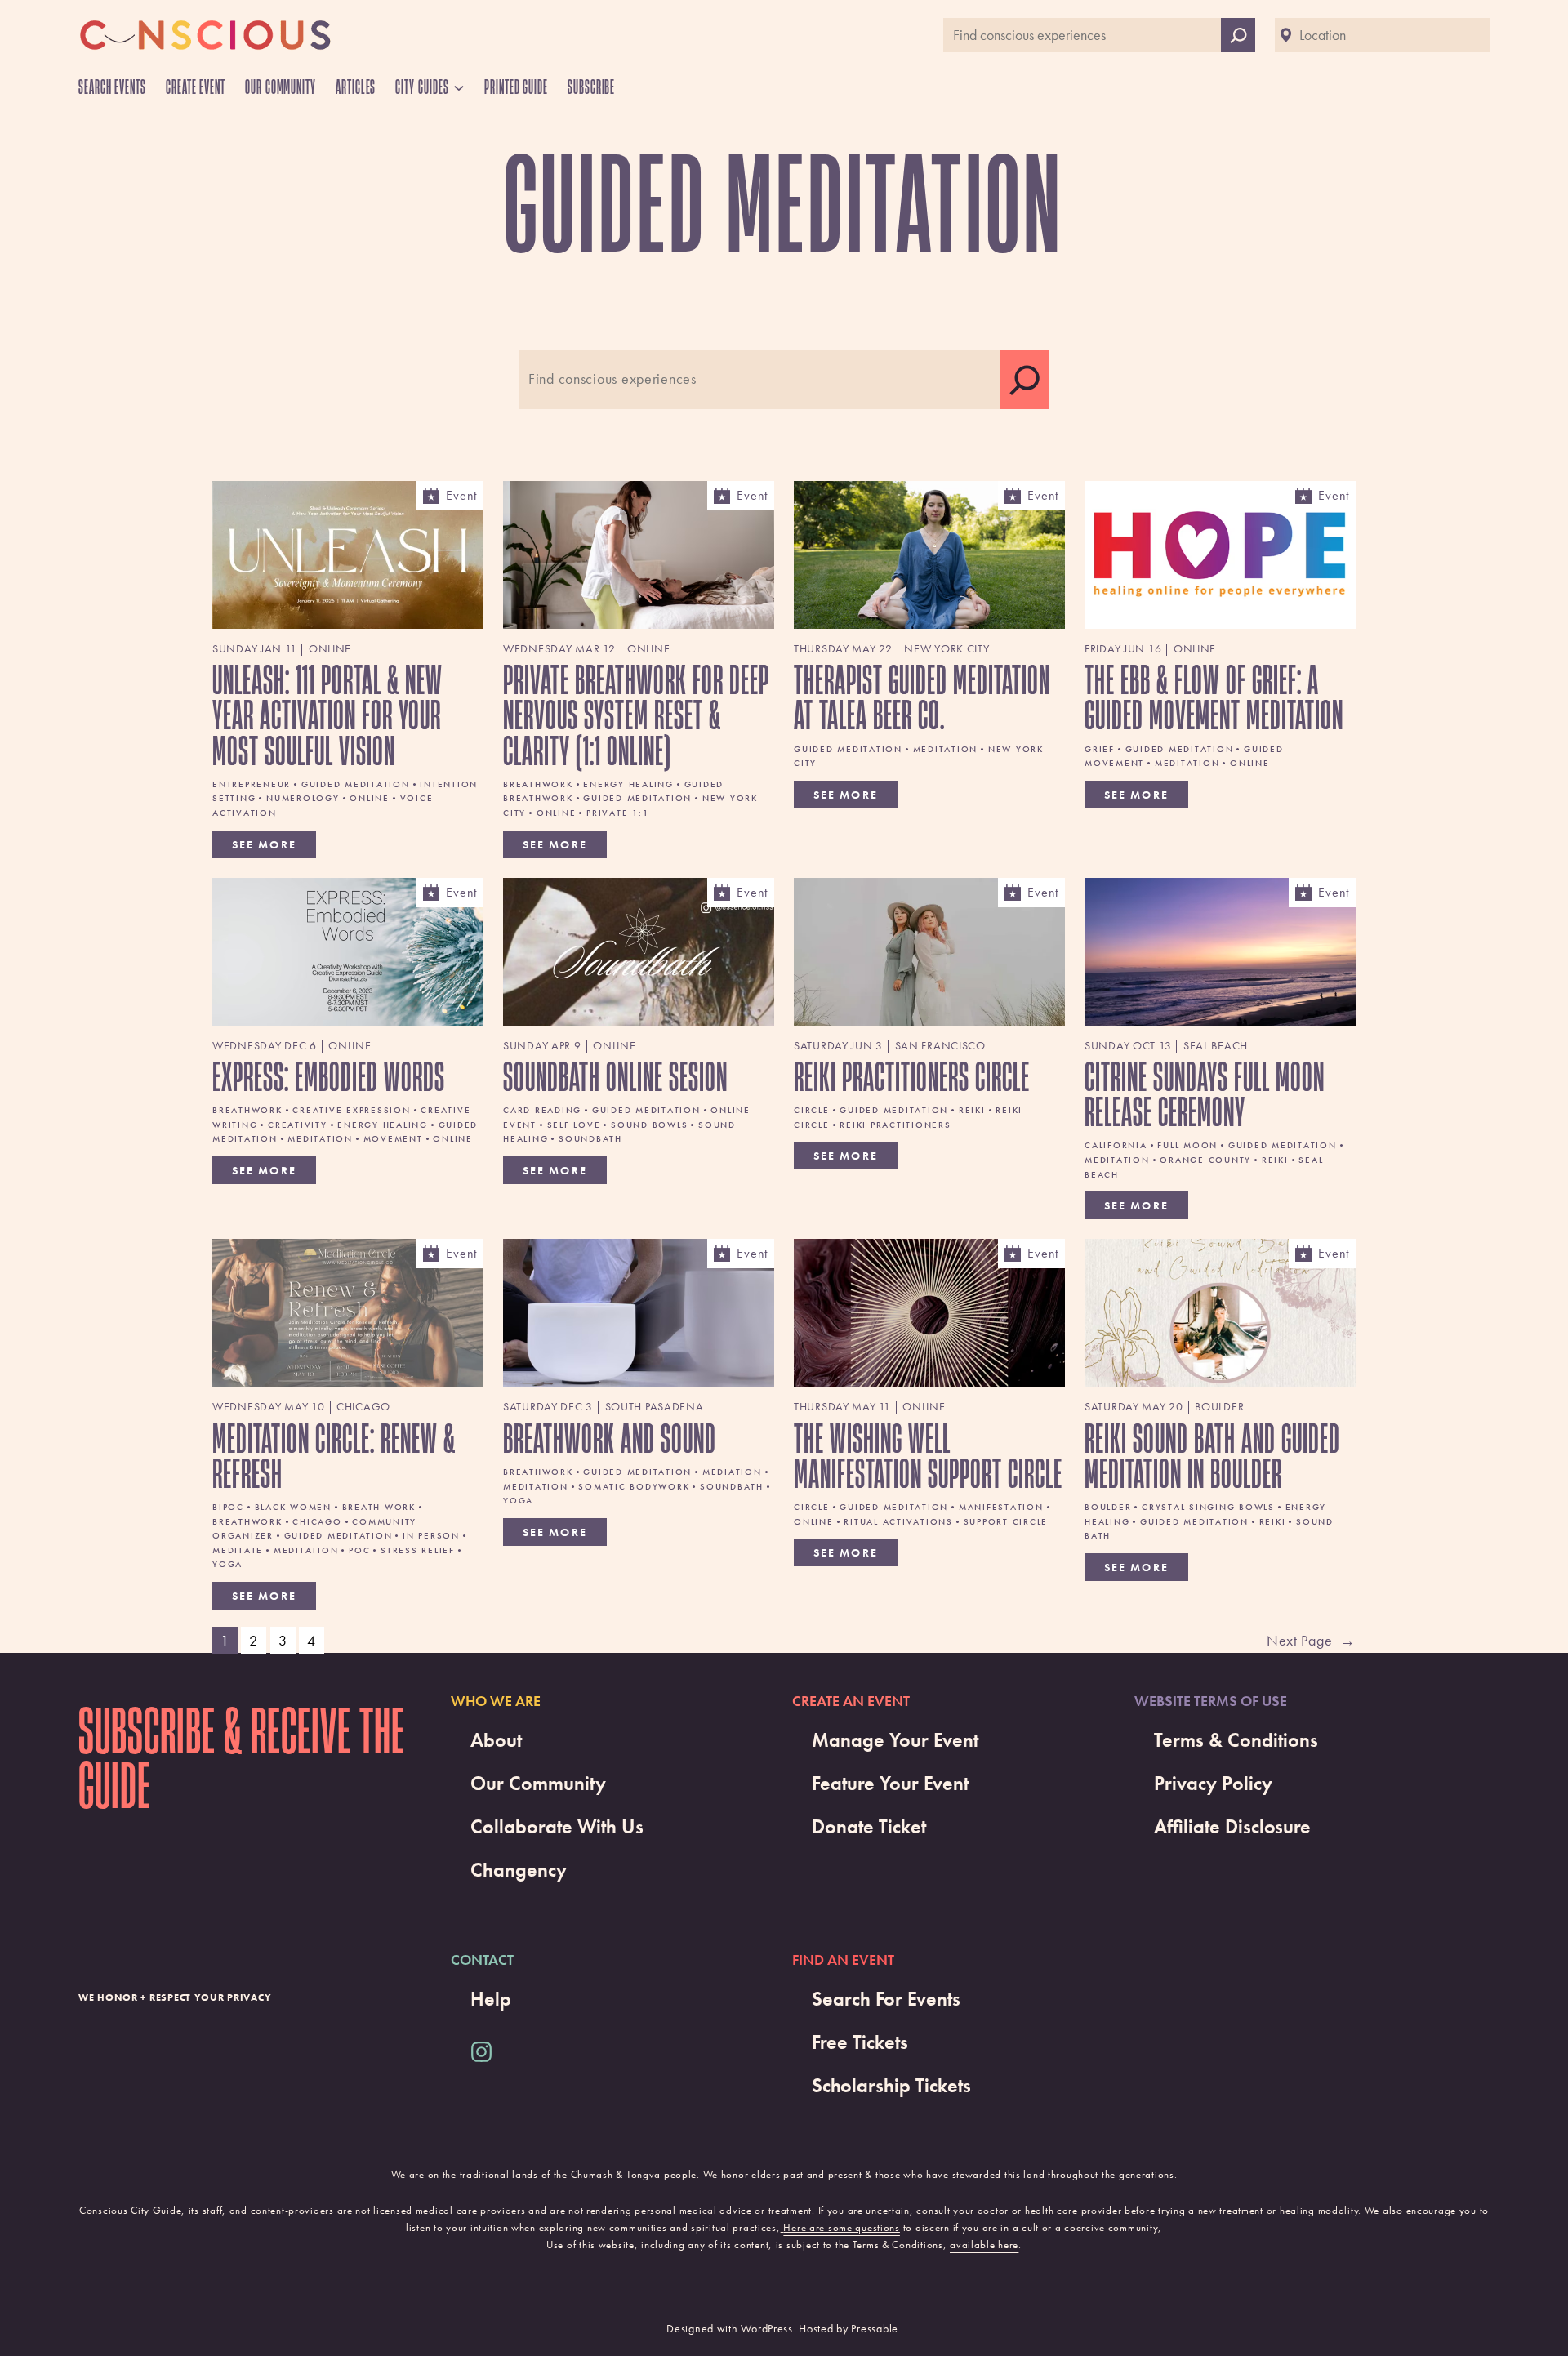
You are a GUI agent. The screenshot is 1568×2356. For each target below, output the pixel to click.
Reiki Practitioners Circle (912, 1076)
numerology (303, 798)
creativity (298, 1125)
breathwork (538, 784)
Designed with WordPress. (731, 2328)
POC (359, 1550)
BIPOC (228, 1507)
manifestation (1001, 1507)
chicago (317, 1521)
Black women (293, 1507)
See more (264, 844)
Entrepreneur (252, 784)
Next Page (1311, 1640)
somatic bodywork (634, 1486)
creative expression (351, 1110)
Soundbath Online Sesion (615, 1076)
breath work (379, 1507)
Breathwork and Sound (610, 1438)
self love (574, 1125)
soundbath (590, 1138)
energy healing (628, 784)
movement (393, 1138)
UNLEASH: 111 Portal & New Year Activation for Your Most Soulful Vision (327, 715)
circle (812, 1110)
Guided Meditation (356, 784)
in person (431, 1535)
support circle (1006, 1521)
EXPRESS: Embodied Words (329, 1076)
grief (1100, 749)
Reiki (972, 1110)
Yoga (227, 1564)
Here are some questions (842, 2227)
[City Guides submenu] (459, 87)
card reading (542, 1110)
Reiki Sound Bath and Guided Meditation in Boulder (1212, 1455)
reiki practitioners (895, 1125)
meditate (238, 1550)
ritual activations (898, 1521)
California (1116, 1145)
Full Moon (1187, 1145)
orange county (1205, 1160)
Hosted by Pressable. (850, 2328)
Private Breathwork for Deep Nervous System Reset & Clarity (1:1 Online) (636, 715)
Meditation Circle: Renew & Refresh (334, 1455)
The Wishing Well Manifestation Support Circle (928, 1455)
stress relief (418, 1550)
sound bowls (649, 1125)
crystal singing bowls (1208, 1507)
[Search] (1025, 380)
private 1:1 (617, 813)
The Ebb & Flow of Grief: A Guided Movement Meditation (1214, 697)
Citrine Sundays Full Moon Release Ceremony (1205, 1093)
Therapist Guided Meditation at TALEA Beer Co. (922, 697)
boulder (1108, 1507)
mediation (732, 1472)
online (370, 798)
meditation (946, 749)
